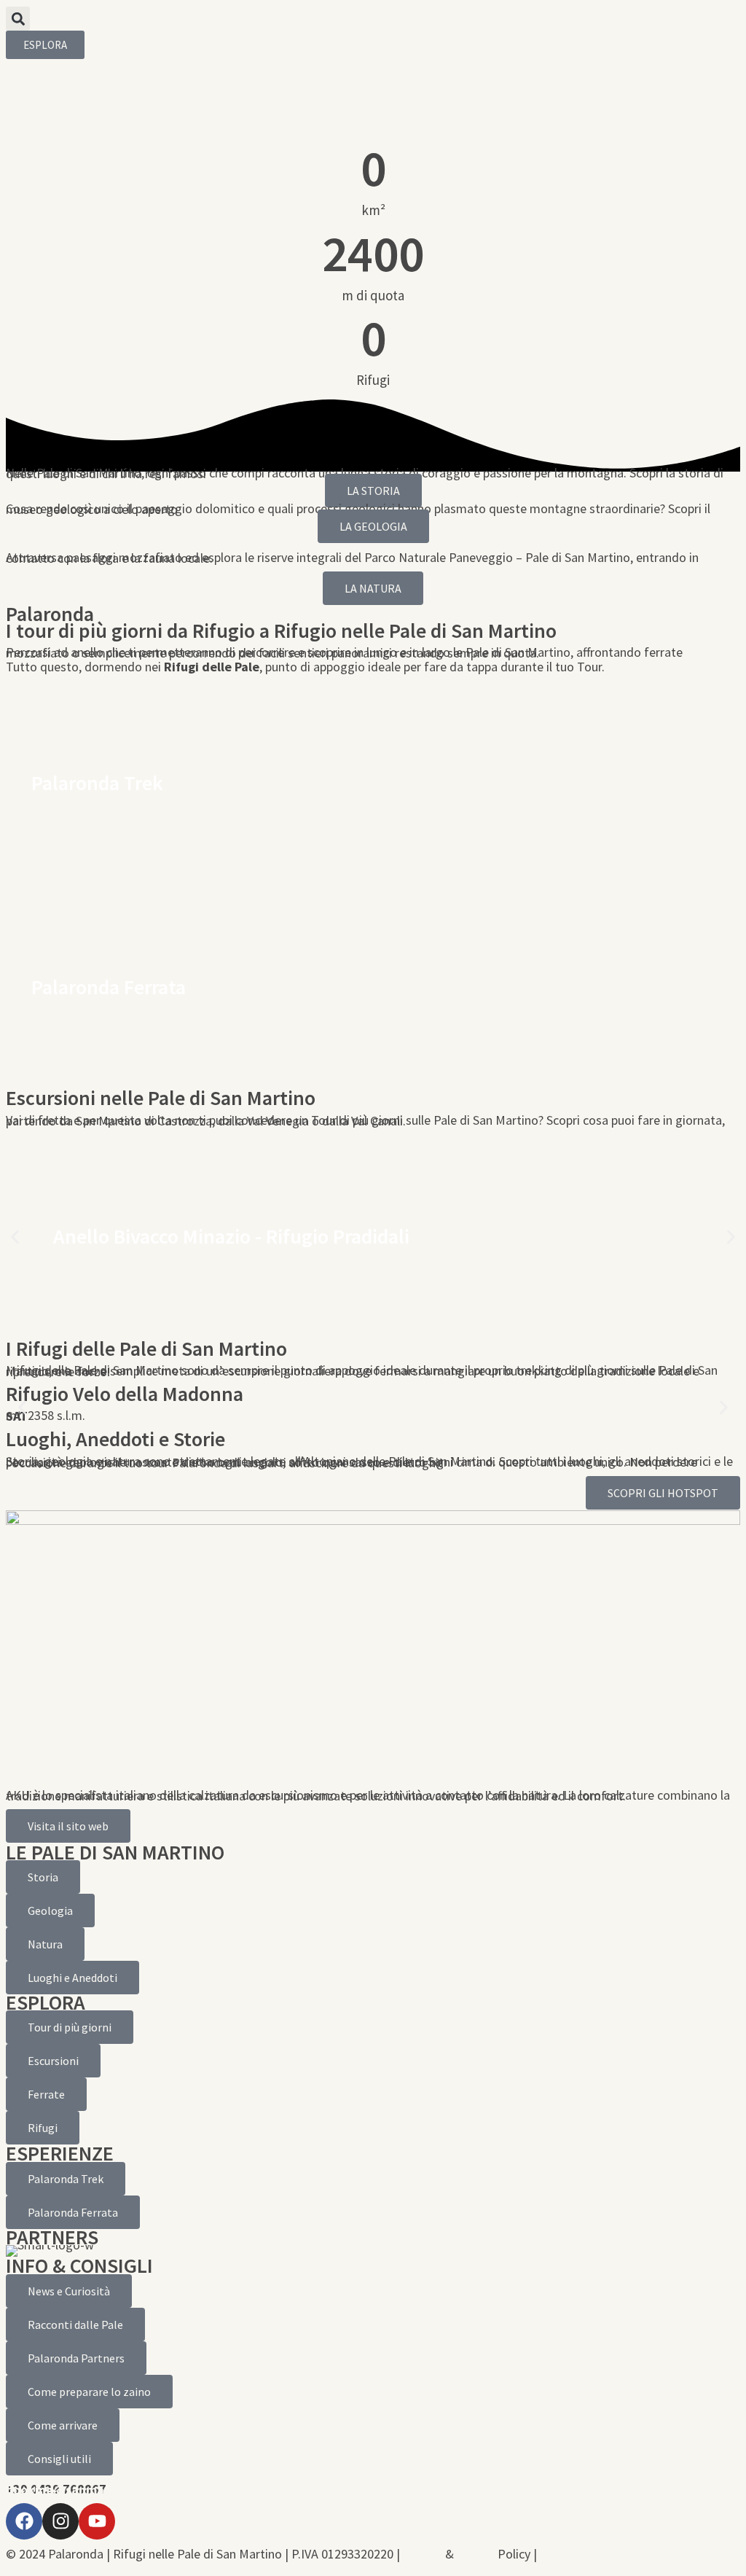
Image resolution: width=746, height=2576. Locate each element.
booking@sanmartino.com (83, 2490)
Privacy (423, 2554)
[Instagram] (60, 2521)
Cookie (476, 2554)
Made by (609, 2554)
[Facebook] (24, 2521)
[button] (18, 19)
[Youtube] (97, 2521)
